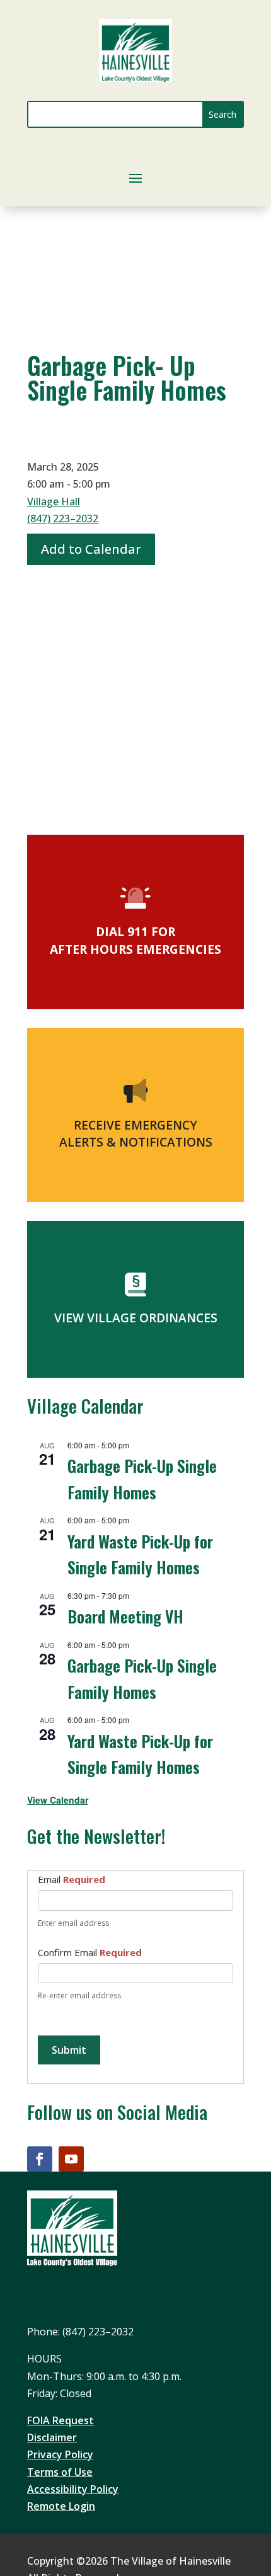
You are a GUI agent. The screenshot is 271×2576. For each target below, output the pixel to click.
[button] (222, 114)
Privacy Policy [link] (60, 2454)
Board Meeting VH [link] (125, 1616)
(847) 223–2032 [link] (63, 518)
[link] (135, 78)
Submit (69, 2050)
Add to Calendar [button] (91, 549)
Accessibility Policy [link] (73, 2489)
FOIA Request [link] (61, 2420)
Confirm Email (90, 1952)
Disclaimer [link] (52, 2437)
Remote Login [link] (61, 2506)
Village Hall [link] (54, 501)
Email (72, 1879)
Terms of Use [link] (60, 2472)
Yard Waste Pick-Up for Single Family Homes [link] (140, 1554)
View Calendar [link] (58, 1800)
